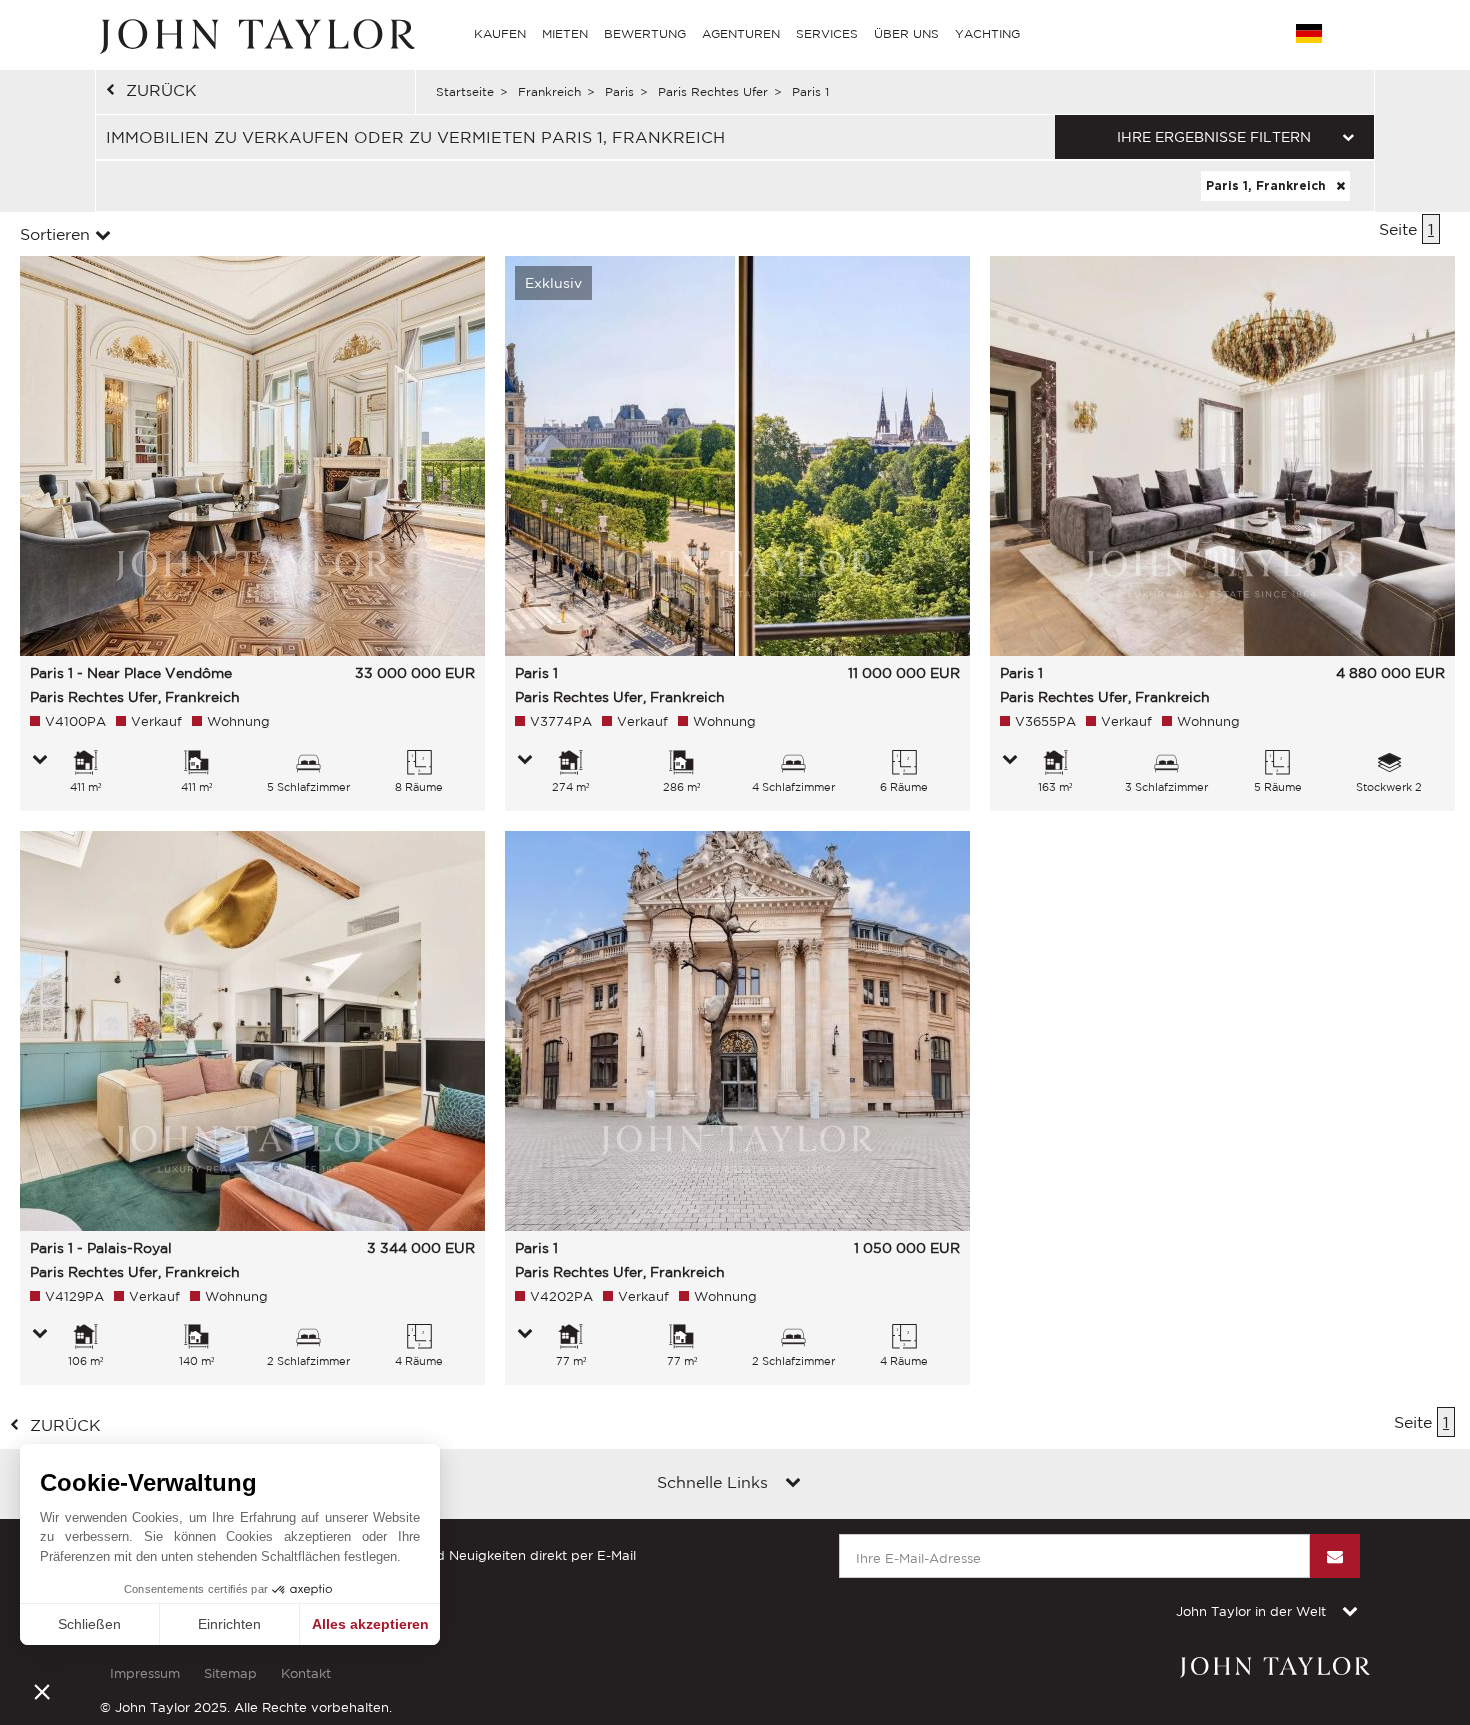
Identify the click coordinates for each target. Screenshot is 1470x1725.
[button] (42, 1691)
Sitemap (230, 1673)
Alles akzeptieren (370, 1624)
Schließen (89, 1624)
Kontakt (306, 1673)
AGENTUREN (741, 33)
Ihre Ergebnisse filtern (1214, 137)
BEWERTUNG (645, 33)
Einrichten (229, 1624)
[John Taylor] (255, 34)
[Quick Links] (793, 1484)
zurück (161, 90)
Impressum (145, 1673)
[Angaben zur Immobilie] (40, 761)
